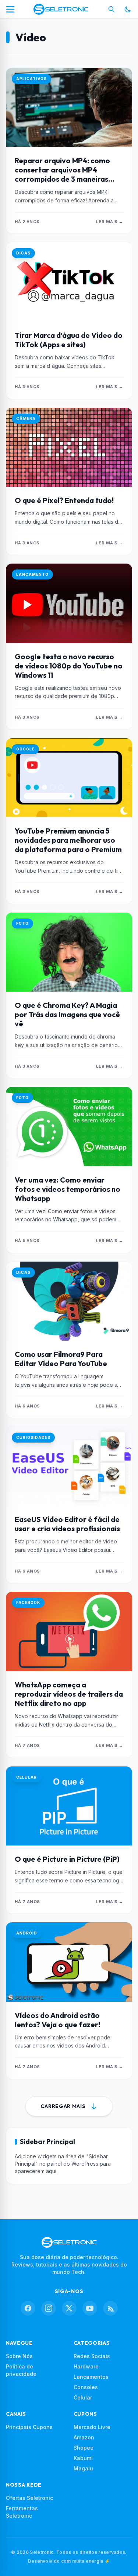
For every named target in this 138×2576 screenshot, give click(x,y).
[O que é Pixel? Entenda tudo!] (69, 447)
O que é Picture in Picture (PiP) (67, 1859)
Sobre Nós (19, 2356)
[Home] (61, 9)
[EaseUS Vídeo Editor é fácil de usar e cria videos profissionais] (69, 1466)
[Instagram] (49, 2308)
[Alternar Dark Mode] (128, 9)
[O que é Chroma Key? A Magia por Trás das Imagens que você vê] (69, 952)
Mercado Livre (92, 2427)
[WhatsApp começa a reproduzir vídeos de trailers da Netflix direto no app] (69, 1631)
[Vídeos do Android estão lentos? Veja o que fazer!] (69, 1962)
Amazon (84, 2437)
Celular (83, 2397)
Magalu (83, 2468)
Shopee (84, 2448)
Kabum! (83, 2458)
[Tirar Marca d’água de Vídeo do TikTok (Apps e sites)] (69, 282)
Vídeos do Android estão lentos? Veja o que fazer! (57, 2020)
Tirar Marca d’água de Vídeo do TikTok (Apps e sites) (69, 340)
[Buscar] (112, 9)
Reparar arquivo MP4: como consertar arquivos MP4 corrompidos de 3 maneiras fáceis (62, 174)
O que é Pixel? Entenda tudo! (64, 500)
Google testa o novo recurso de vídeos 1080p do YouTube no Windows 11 (69, 666)
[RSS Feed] (110, 2308)
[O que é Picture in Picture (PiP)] (69, 1806)
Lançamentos (91, 2377)
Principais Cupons (29, 2427)
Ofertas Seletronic (29, 2498)
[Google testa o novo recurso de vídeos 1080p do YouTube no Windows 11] (69, 603)
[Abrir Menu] (10, 9)
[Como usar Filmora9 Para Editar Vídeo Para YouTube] (69, 1301)
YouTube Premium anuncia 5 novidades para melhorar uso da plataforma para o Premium (68, 840)
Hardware (86, 2366)
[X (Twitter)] (69, 2308)
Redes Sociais (92, 2356)
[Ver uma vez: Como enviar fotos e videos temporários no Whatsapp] (69, 1126)
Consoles (86, 2387)
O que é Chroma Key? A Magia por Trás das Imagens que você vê (67, 1014)
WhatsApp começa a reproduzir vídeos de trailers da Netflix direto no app (69, 1694)
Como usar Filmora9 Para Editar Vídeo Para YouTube (61, 1359)
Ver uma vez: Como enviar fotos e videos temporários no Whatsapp (68, 1189)
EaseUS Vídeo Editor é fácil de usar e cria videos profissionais (67, 1524)
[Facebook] (28, 2308)
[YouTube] (90, 2308)
